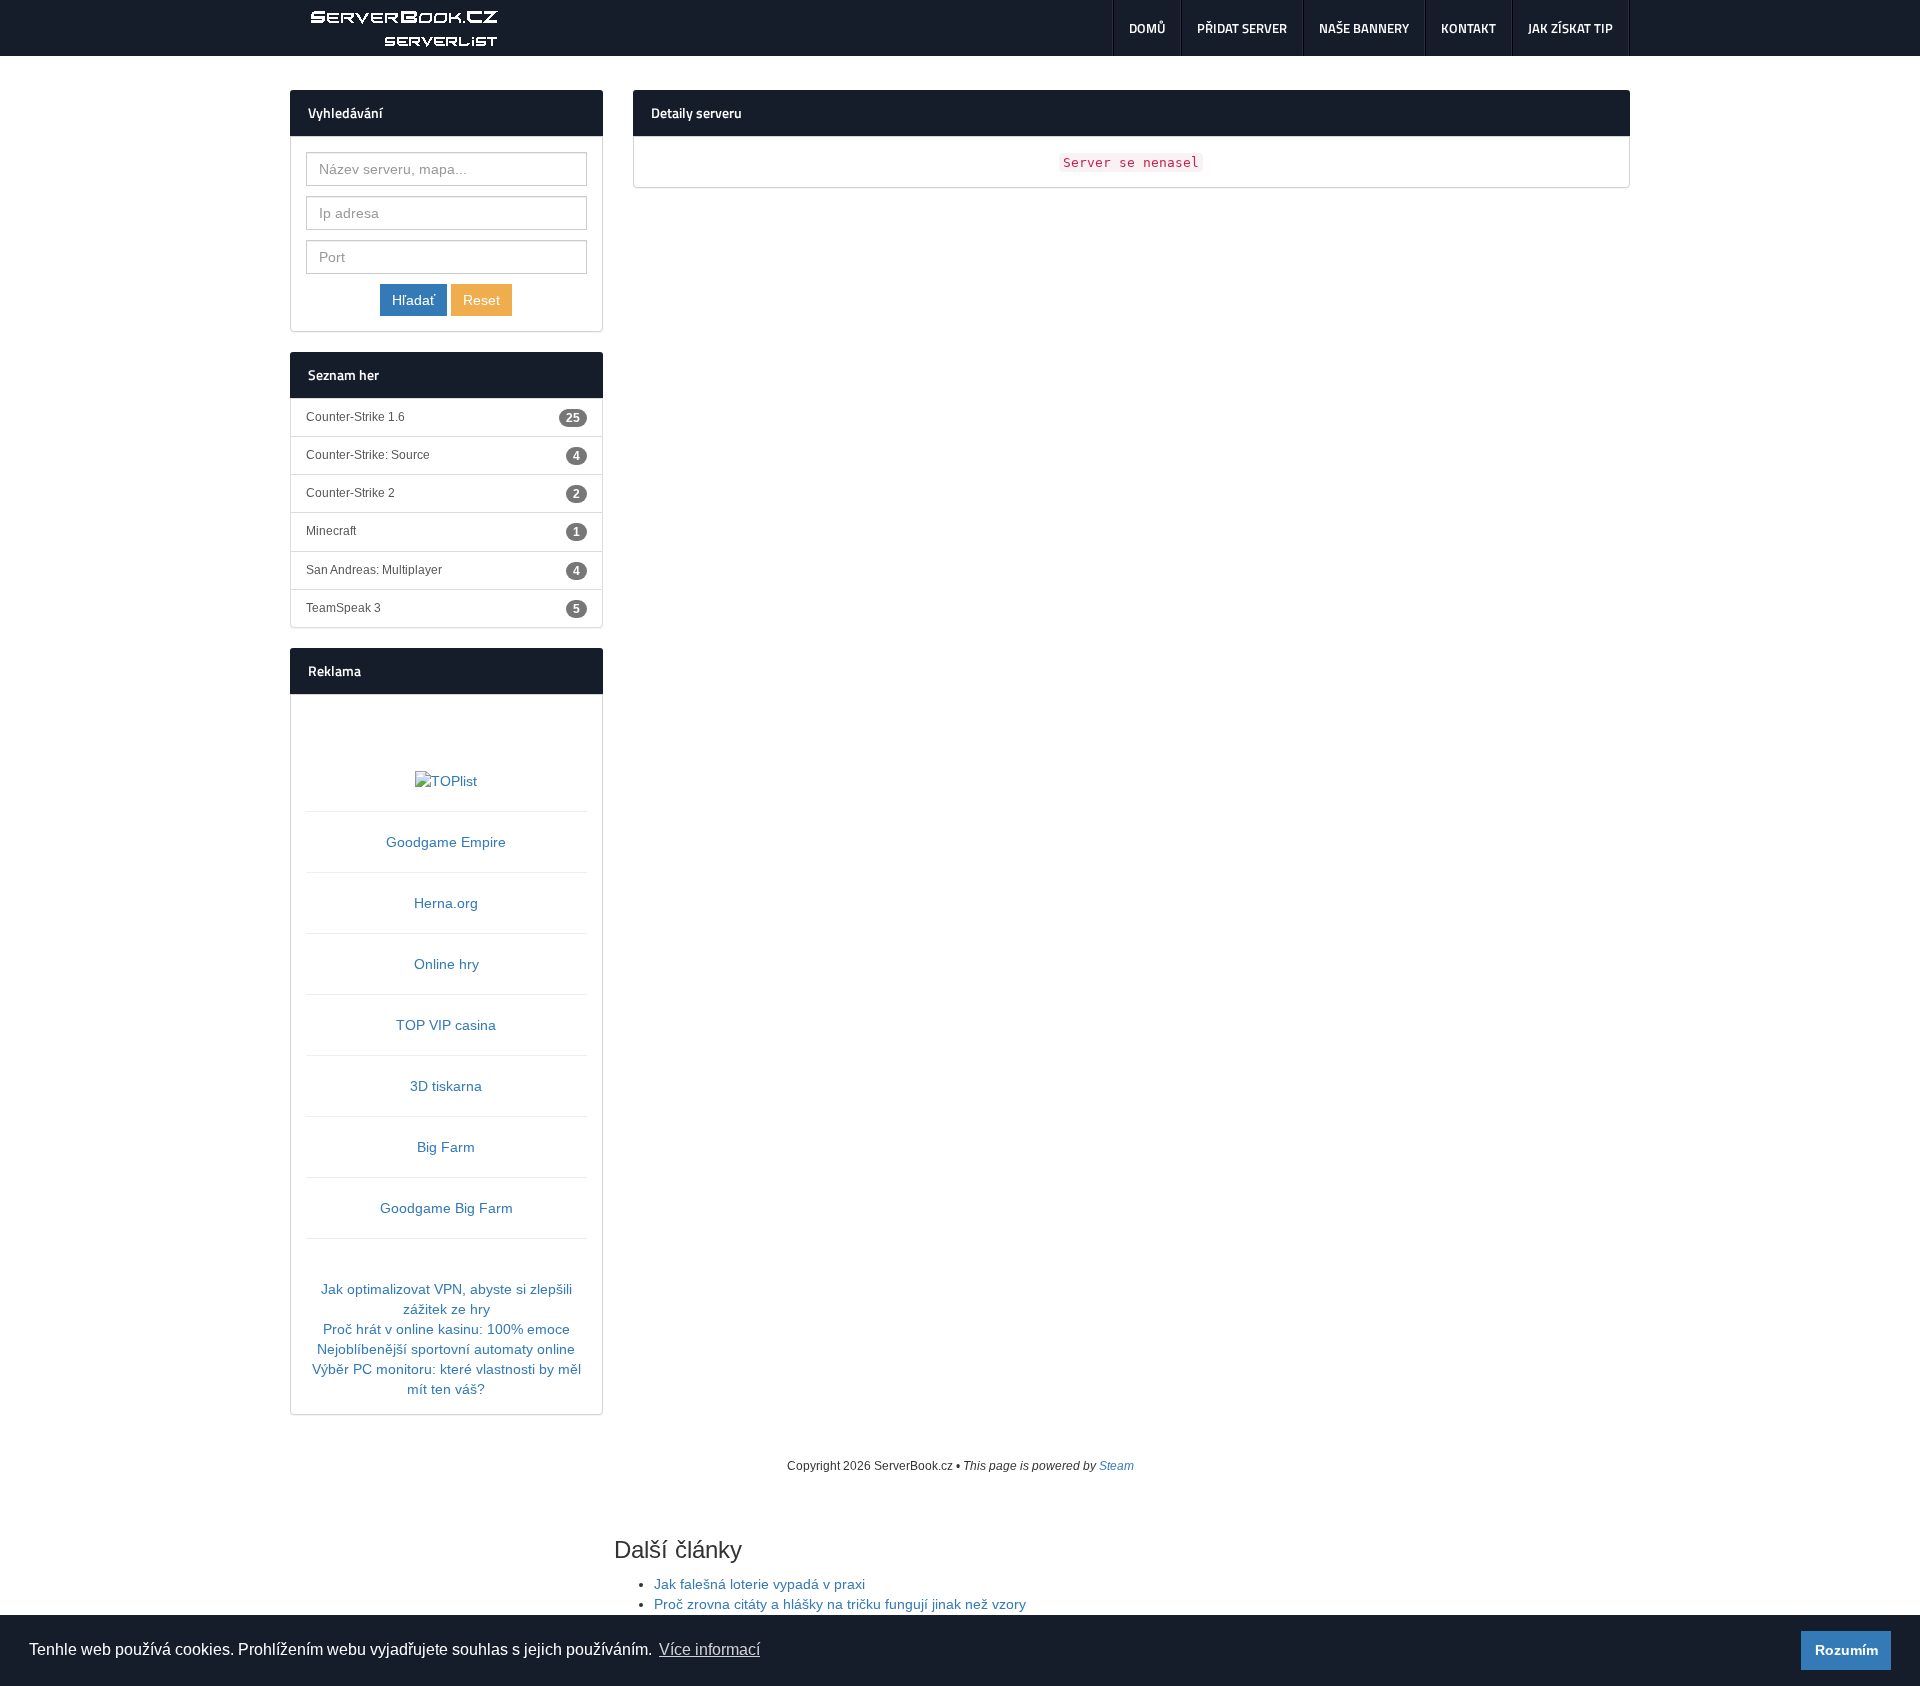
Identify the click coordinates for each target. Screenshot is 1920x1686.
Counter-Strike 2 (443, 493)
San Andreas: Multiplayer (443, 570)
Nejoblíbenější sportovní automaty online (446, 1349)
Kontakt (1468, 28)
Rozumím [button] (1846, 1650)
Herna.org (446, 903)
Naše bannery (1364, 28)
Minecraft (443, 531)
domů (1147, 28)
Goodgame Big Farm (446, 1208)
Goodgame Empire (446, 842)
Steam (1116, 1466)
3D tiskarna (446, 1086)
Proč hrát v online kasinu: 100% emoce (446, 1329)
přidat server (1242, 28)
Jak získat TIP (1570, 28)
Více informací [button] (709, 1649)
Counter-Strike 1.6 (443, 417)
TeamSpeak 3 (443, 608)
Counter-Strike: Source (443, 455)
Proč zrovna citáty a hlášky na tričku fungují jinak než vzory (840, 1604)
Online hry (446, 964)
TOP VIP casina (446, 1025)
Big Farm (446, 1147)
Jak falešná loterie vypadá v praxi (759, 1584)
